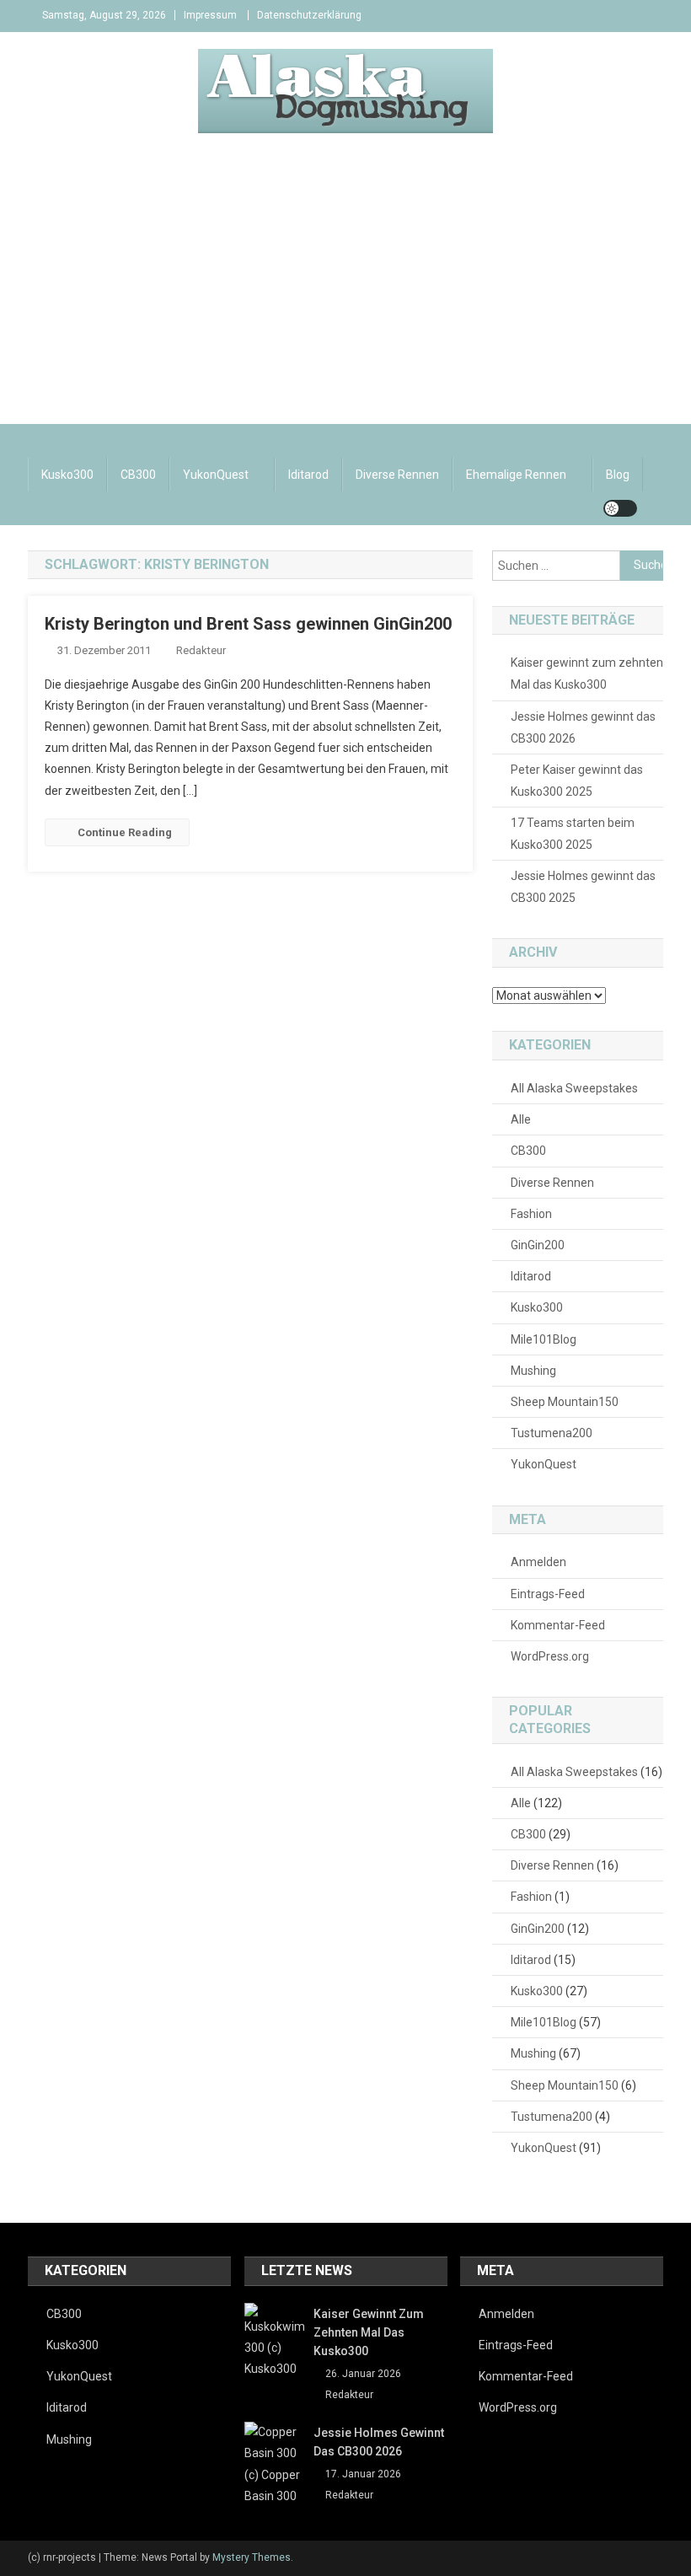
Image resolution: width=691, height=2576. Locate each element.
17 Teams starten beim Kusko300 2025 (573, 834)
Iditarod (308, 475)
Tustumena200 (552, 1433)
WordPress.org (550, 1656)
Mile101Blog (544, 1339)
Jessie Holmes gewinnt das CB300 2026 (583, 727)
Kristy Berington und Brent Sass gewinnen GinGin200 (248, 624)
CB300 (138, 475)
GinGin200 (538, 1245)
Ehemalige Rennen (516, 475)
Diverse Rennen (397, 475)
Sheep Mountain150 (565, 1402)
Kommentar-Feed (558, 1625)
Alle (521, 1119)
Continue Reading (125, 832)
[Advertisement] (345, 298)
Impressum (210, 15)
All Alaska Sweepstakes (574, 1088)
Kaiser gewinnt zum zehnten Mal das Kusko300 (587, 674)
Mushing (533, 1371)
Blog (618, 475)
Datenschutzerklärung (309, 15)
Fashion (531, 1214)
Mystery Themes (252, 2557)
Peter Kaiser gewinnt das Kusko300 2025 (577, 781)
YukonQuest (216, 475)
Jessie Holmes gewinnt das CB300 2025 (583, 887)
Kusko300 (67, 475)
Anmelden (538, 1562)
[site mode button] (620, 508)
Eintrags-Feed (548, 1594)
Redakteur (201, 650)
